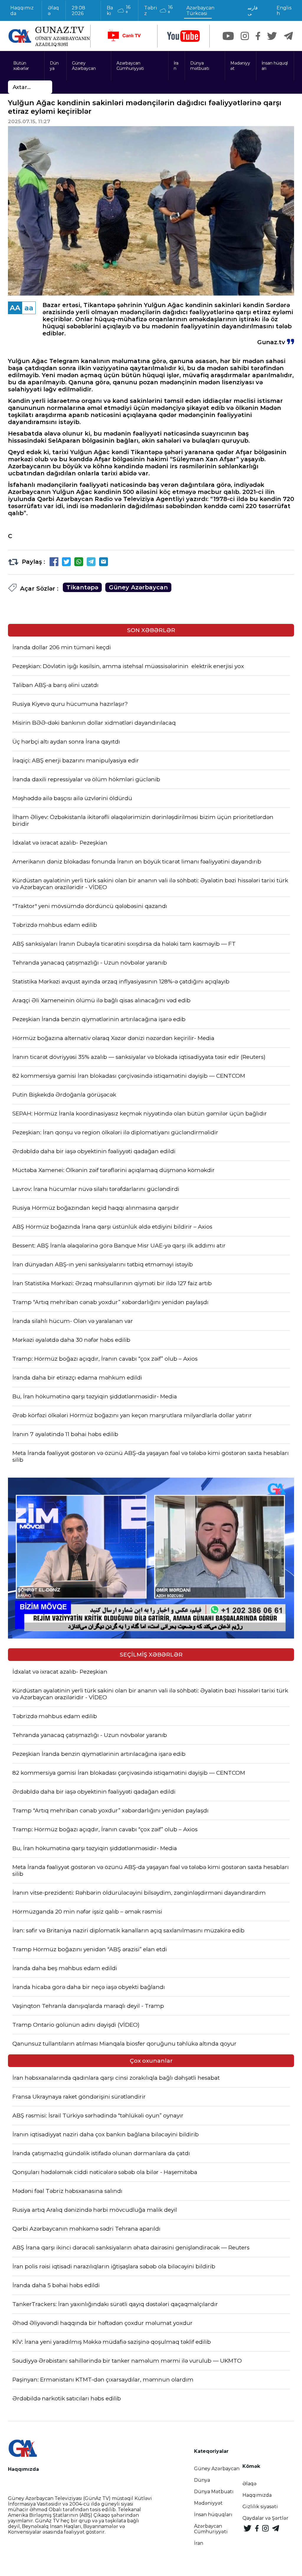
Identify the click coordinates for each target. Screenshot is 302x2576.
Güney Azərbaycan (84, 66)
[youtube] (183, 36)
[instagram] (245, 36)
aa (29, 308)
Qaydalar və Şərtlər (265, 2518)
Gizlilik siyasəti (260, 2507)
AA (15, 308)
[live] (124, 36)
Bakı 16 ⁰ (119, 10)
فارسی (253, 11)
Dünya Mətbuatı (214, 2492)
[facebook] (258, 36)
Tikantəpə (82, 587)
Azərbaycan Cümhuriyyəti (130, 66)
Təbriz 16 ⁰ (158, 10)
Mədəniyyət (240, 66)
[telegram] (288, 36)
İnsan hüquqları (275, 66)
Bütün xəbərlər (21, 66)
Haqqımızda (22, 11)
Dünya (54, 66)
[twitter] (272, 36)
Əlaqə (53, 11)
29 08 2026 (78, 11)
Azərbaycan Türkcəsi (200, 11)
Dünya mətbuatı (200, 66)
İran (176, 66)
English (284, 11)
